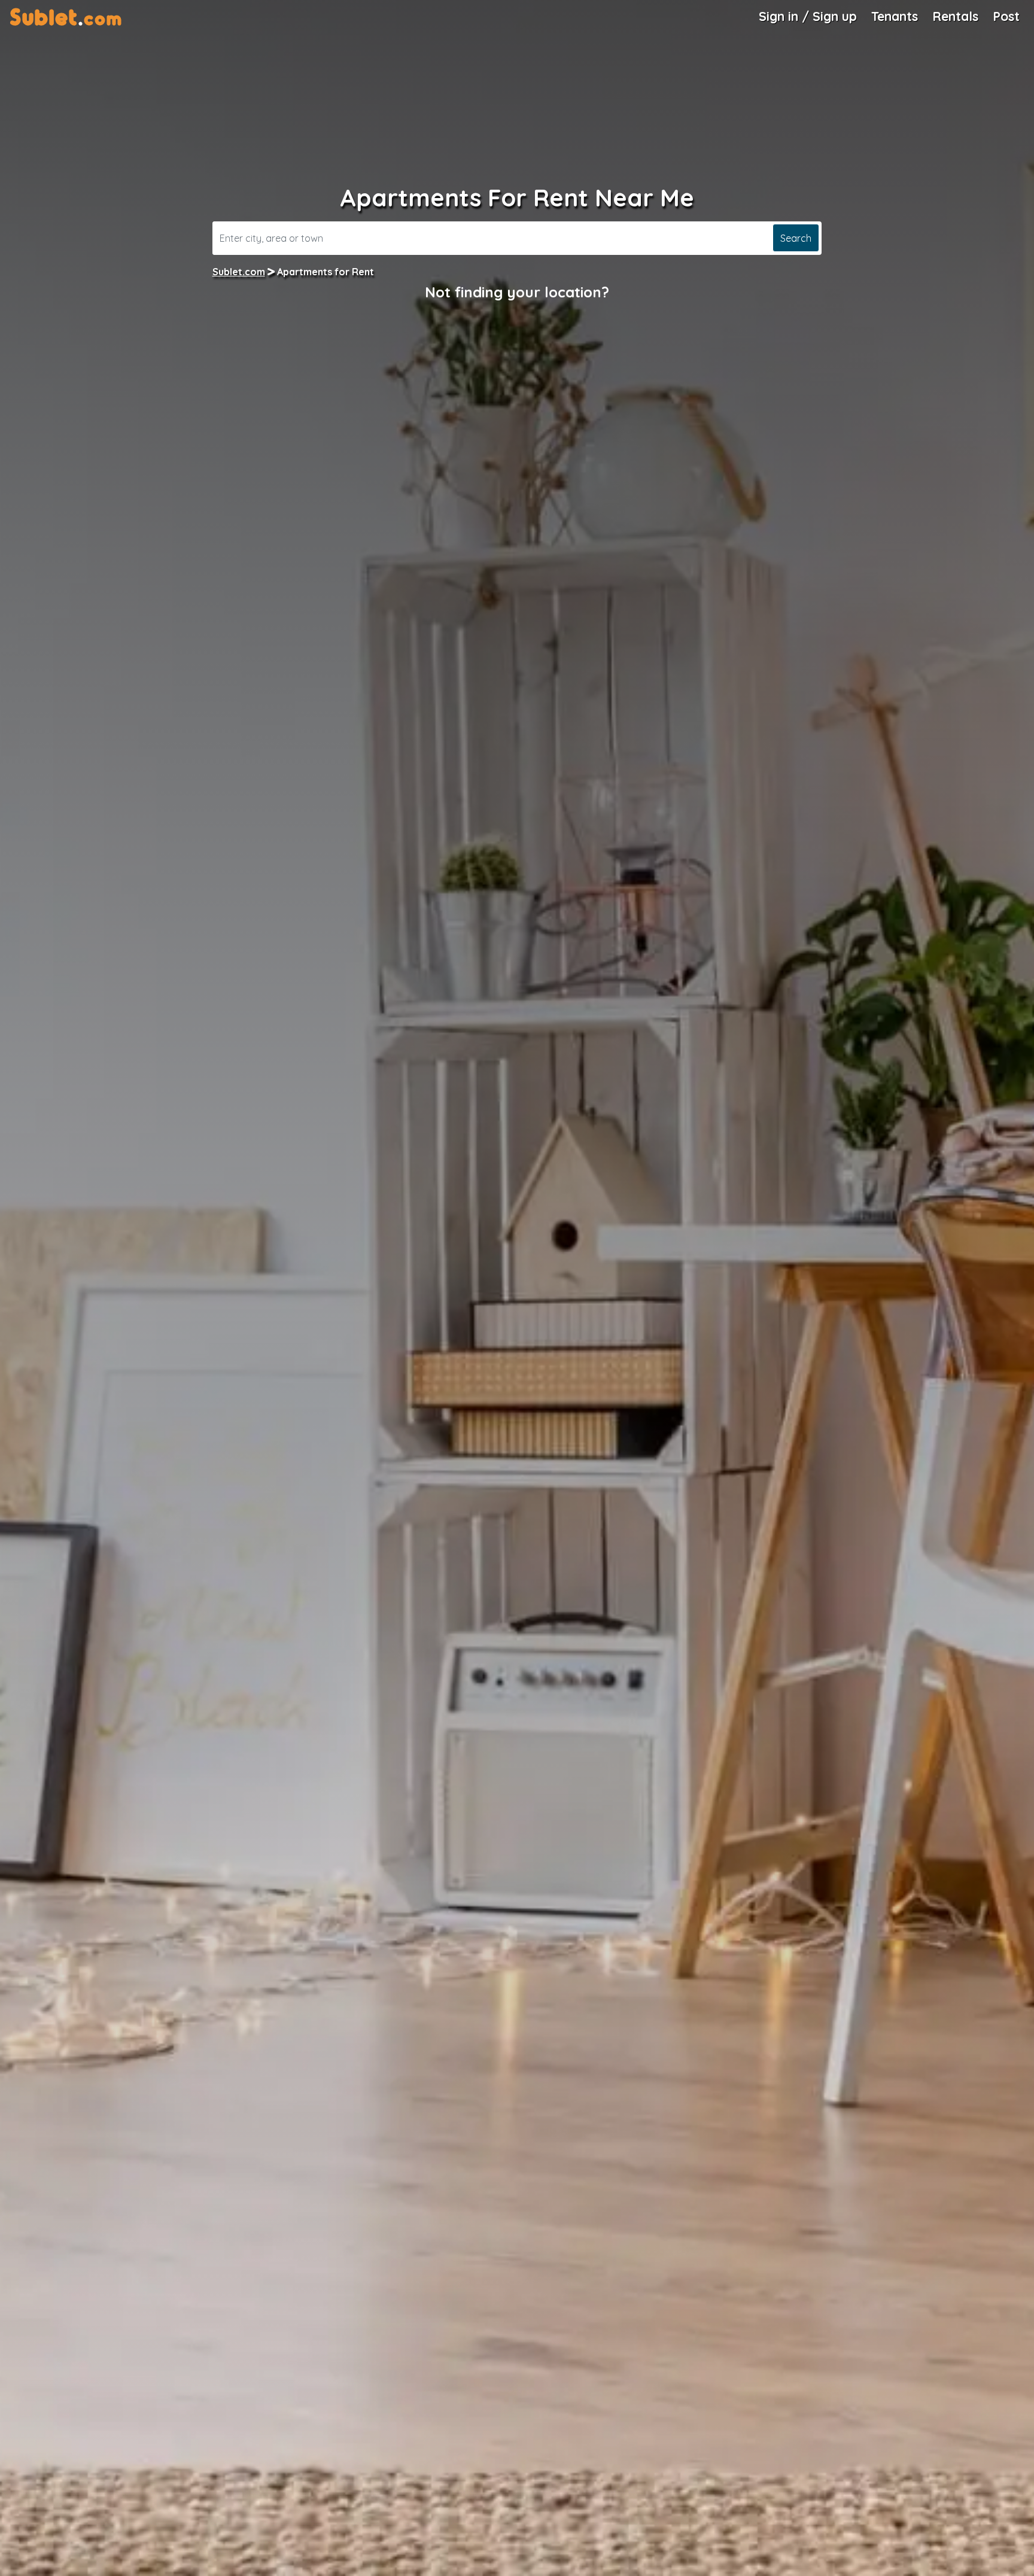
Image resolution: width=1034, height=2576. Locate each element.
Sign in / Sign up (808, 16)
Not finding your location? (517, 292)
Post (1006, 16)
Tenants (895, 16)
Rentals (955, 16)
